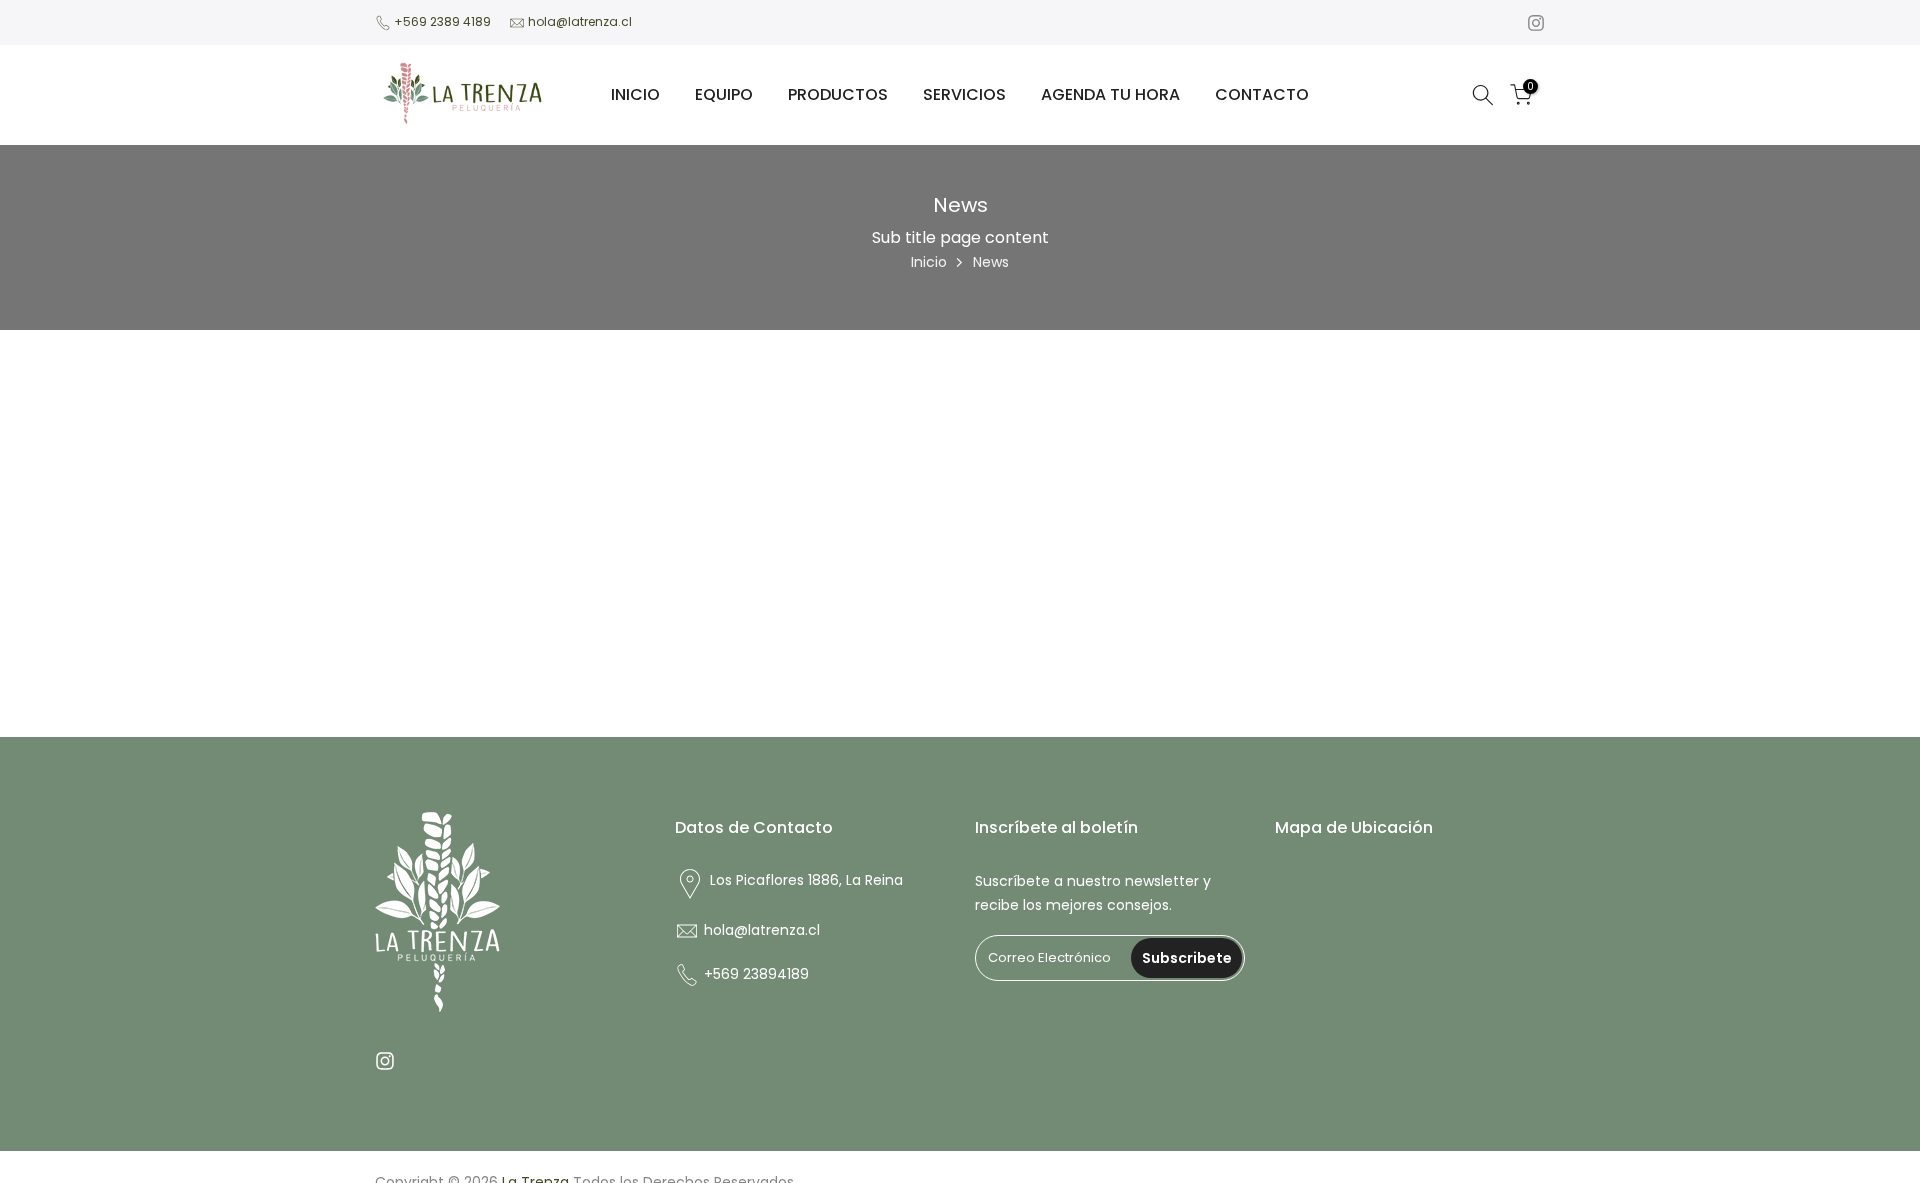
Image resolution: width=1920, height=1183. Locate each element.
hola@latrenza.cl (580, 21)
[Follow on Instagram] (1536, 23)
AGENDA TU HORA (1110, 94)
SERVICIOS (964, 94)
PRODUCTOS (838, 94)
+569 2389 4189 (442, 21)
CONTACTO (1262, 94)
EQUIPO (724, 94)
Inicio (929, 262)
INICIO (635, 94)
